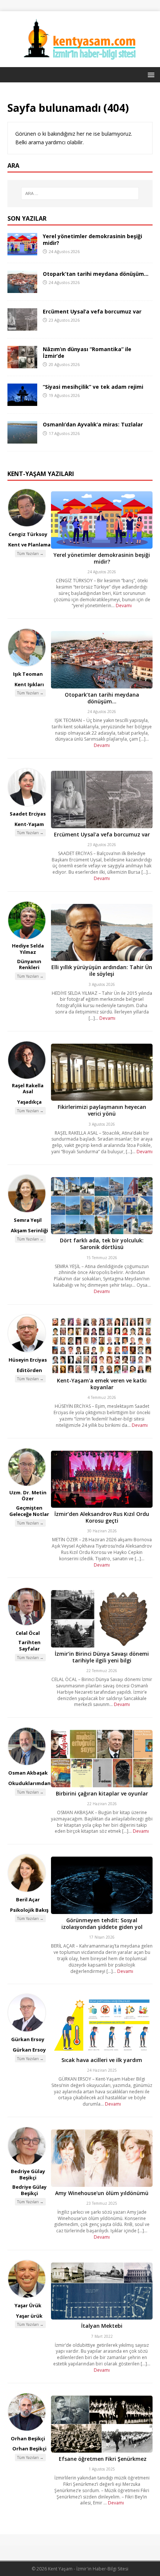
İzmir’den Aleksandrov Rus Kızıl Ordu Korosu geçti (102, 1517)
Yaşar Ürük (28, 2305)
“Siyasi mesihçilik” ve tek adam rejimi (93, 387)
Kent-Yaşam (29, 824)
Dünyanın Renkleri (29, 964)
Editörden (29, 1370)
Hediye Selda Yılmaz (28, 949)
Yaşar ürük (29, 2316)
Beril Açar (28, 1899)
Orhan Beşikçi (28, 2438)
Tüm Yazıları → (30, 554)
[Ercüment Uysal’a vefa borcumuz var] (22, 326)
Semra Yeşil (28, 1220)
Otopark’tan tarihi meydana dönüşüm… (96, 274)
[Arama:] (80, 193)
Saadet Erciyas (28, 814)
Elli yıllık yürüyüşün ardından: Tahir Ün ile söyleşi (102, 970)
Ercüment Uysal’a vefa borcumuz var (92, 311)
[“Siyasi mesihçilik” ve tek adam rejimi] (22, 402)
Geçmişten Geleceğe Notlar (29, 1511)
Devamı (124, 606)
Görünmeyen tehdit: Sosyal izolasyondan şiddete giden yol (102, 1924)
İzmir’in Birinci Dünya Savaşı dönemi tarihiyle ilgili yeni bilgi (102, 1657)
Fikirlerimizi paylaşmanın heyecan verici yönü (102, 1110)
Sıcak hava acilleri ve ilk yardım (102, 2060)
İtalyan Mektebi (102, 2326)
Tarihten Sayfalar (29, 1645)
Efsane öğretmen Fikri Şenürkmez (102, 2459)
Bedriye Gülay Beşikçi (28, 2174)
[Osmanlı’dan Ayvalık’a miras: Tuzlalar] (22, 439)
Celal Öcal (28, 1633)
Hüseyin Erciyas (28, 1360)
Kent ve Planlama (29, 545)
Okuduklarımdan (29, 1783)
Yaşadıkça (29, 1102)
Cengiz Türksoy (28, 534)
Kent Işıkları (29, 684)
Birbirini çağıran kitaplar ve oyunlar (102, 1793)
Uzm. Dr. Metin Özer (28, 1496)
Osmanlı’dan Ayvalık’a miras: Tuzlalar (93, 424)
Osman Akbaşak (28, 1773)
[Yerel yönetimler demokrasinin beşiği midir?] (22, 251)
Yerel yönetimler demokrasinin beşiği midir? (92, 239)
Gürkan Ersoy (28, 2039)
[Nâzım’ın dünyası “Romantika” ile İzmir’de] (22, 364)
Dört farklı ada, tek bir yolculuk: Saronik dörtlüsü (102, 1244)
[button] (150, 74)
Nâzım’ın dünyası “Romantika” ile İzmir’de (87, 352)
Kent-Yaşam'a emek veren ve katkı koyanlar (102, 1384)
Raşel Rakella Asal (28, 1089)
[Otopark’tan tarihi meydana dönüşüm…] (22, 289)
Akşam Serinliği (29, 1230)
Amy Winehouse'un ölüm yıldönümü (102, 2193)
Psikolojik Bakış (29, 1910)
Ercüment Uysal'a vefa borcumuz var (102, 834)
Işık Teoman (28, 674)
